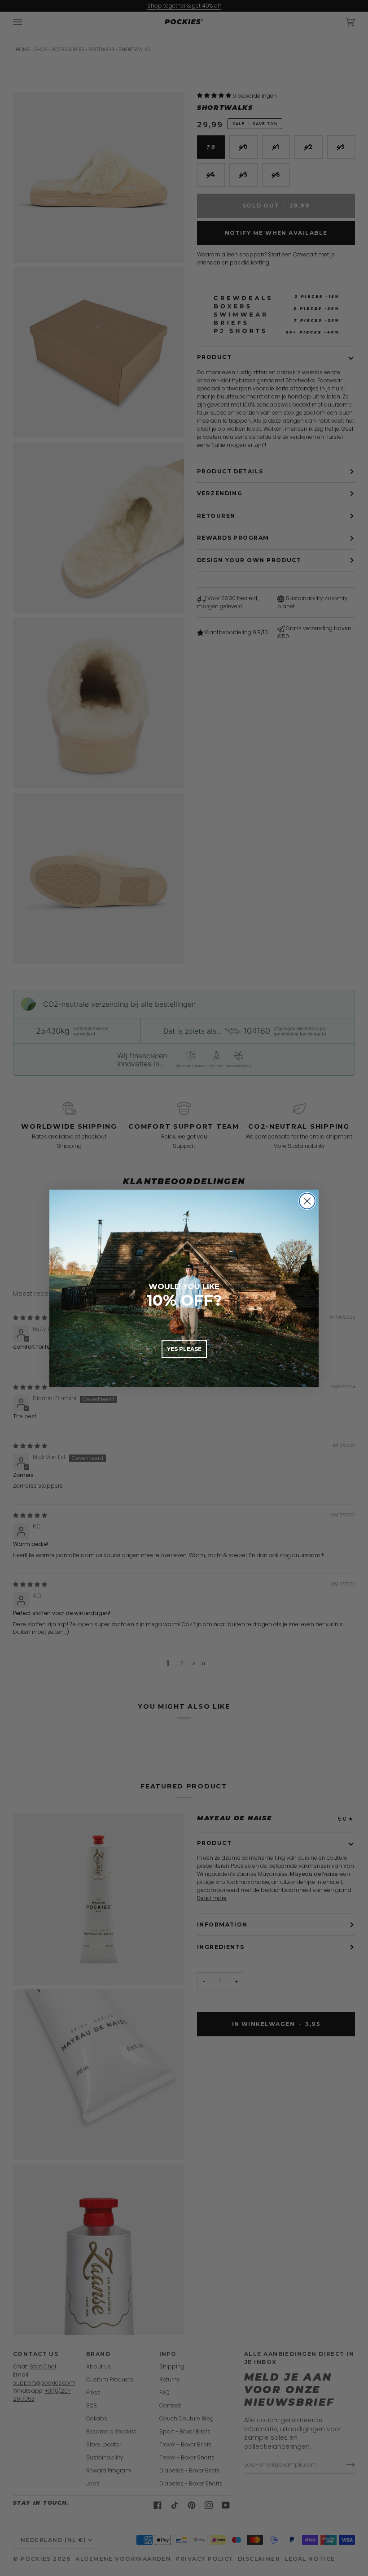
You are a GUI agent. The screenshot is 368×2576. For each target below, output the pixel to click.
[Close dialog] (307, 1201)
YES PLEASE (184, 1349)
